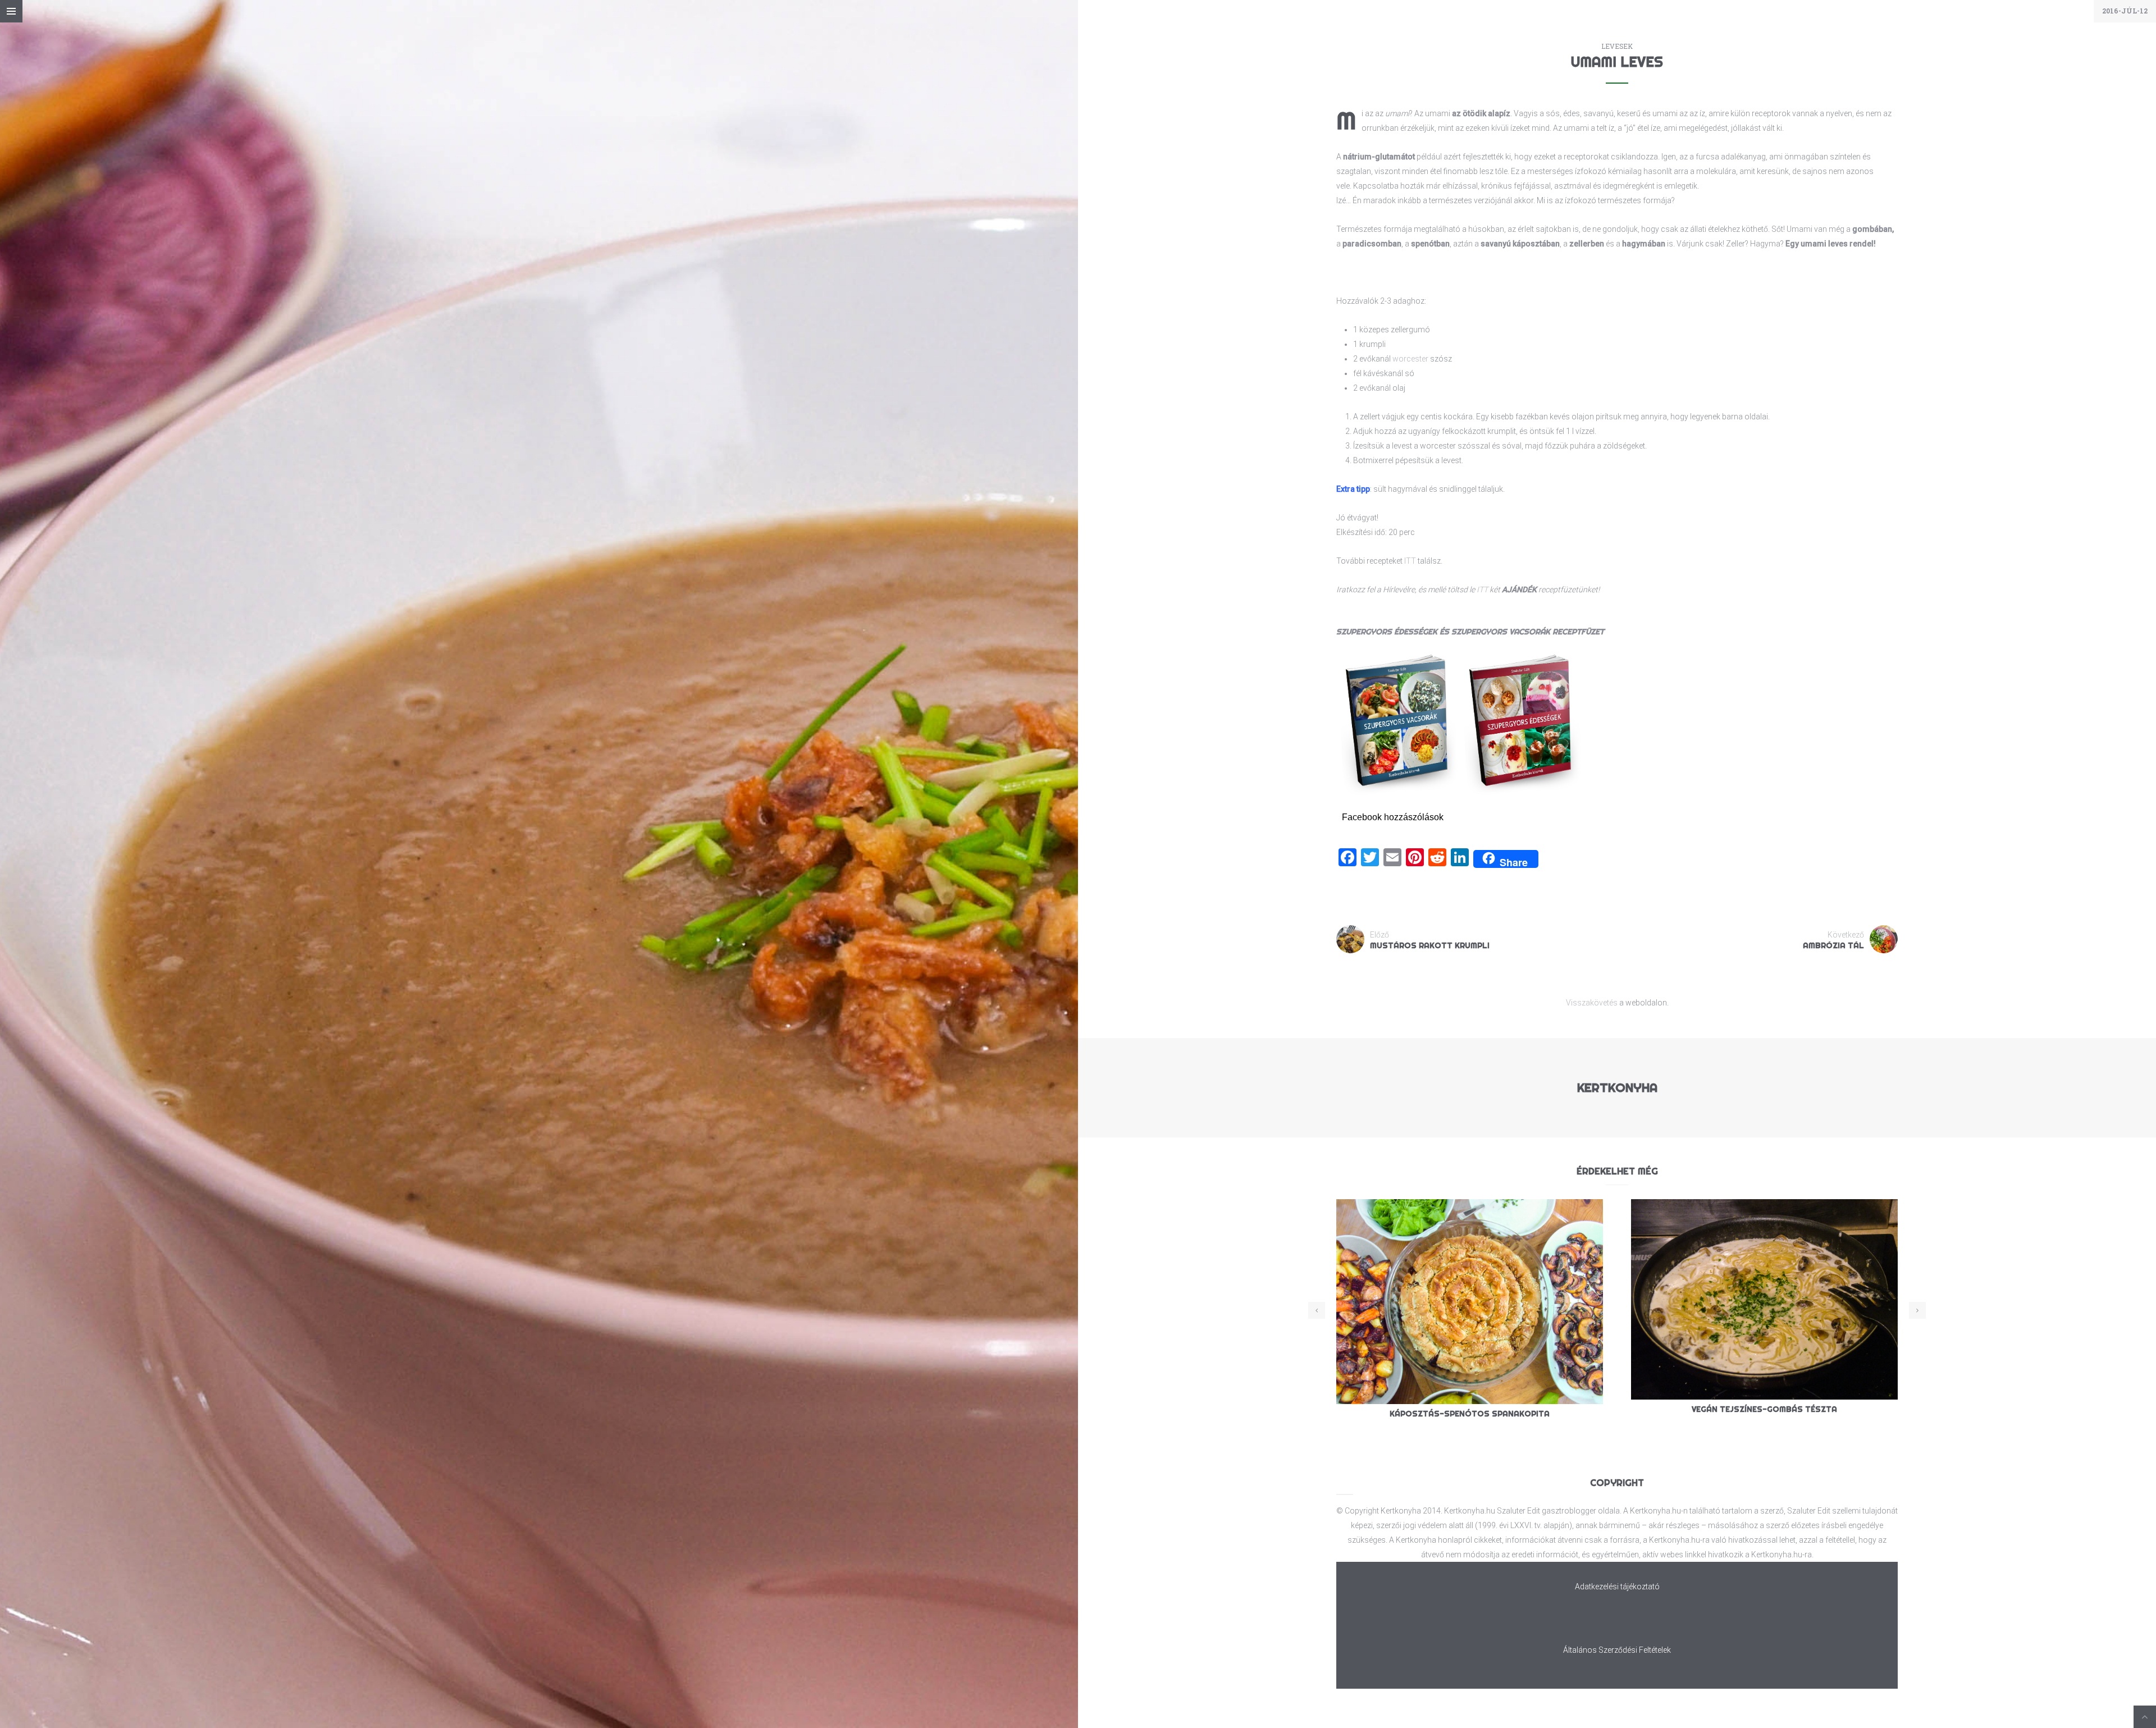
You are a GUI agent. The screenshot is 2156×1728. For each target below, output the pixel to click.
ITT (1410, 561)
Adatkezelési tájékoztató (1617, 1587)
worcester (1410, 359)
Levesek (1617, 46)
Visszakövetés (1592, 1003)
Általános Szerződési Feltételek (1617, 1650)
